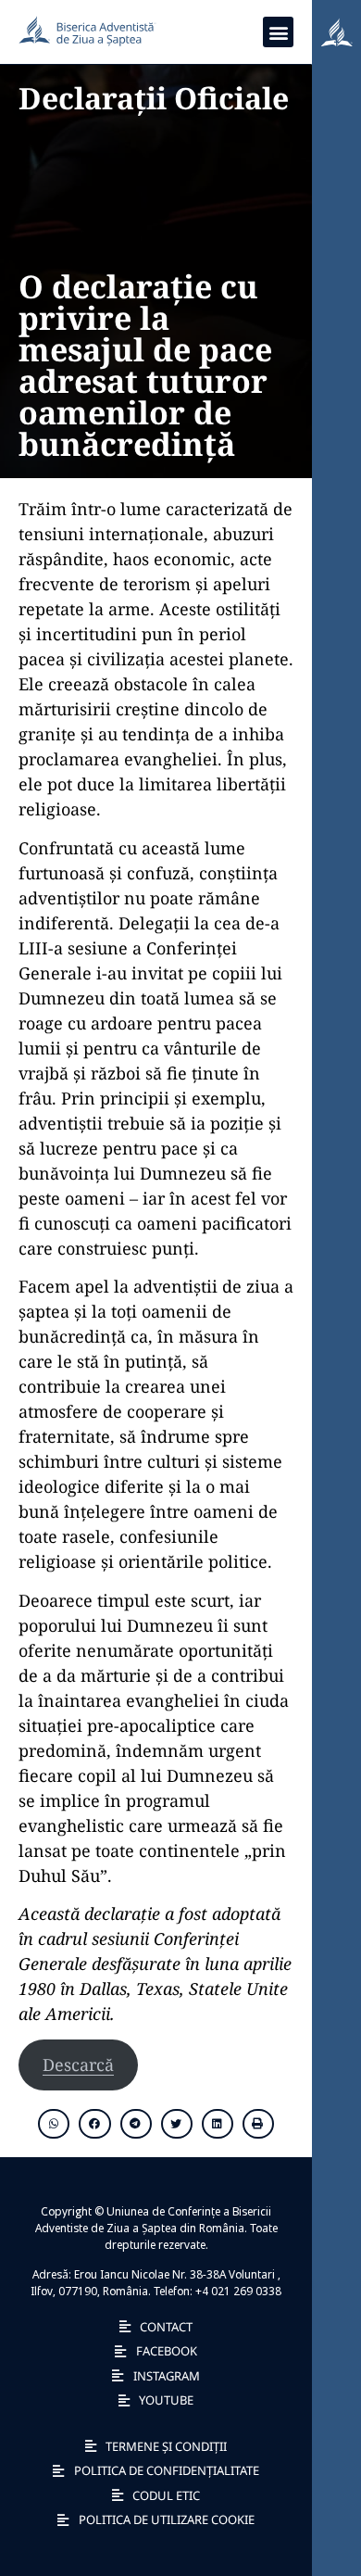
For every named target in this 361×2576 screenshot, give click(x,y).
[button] (278, 32)
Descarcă (78, 2065)
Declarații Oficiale (154, 98)
